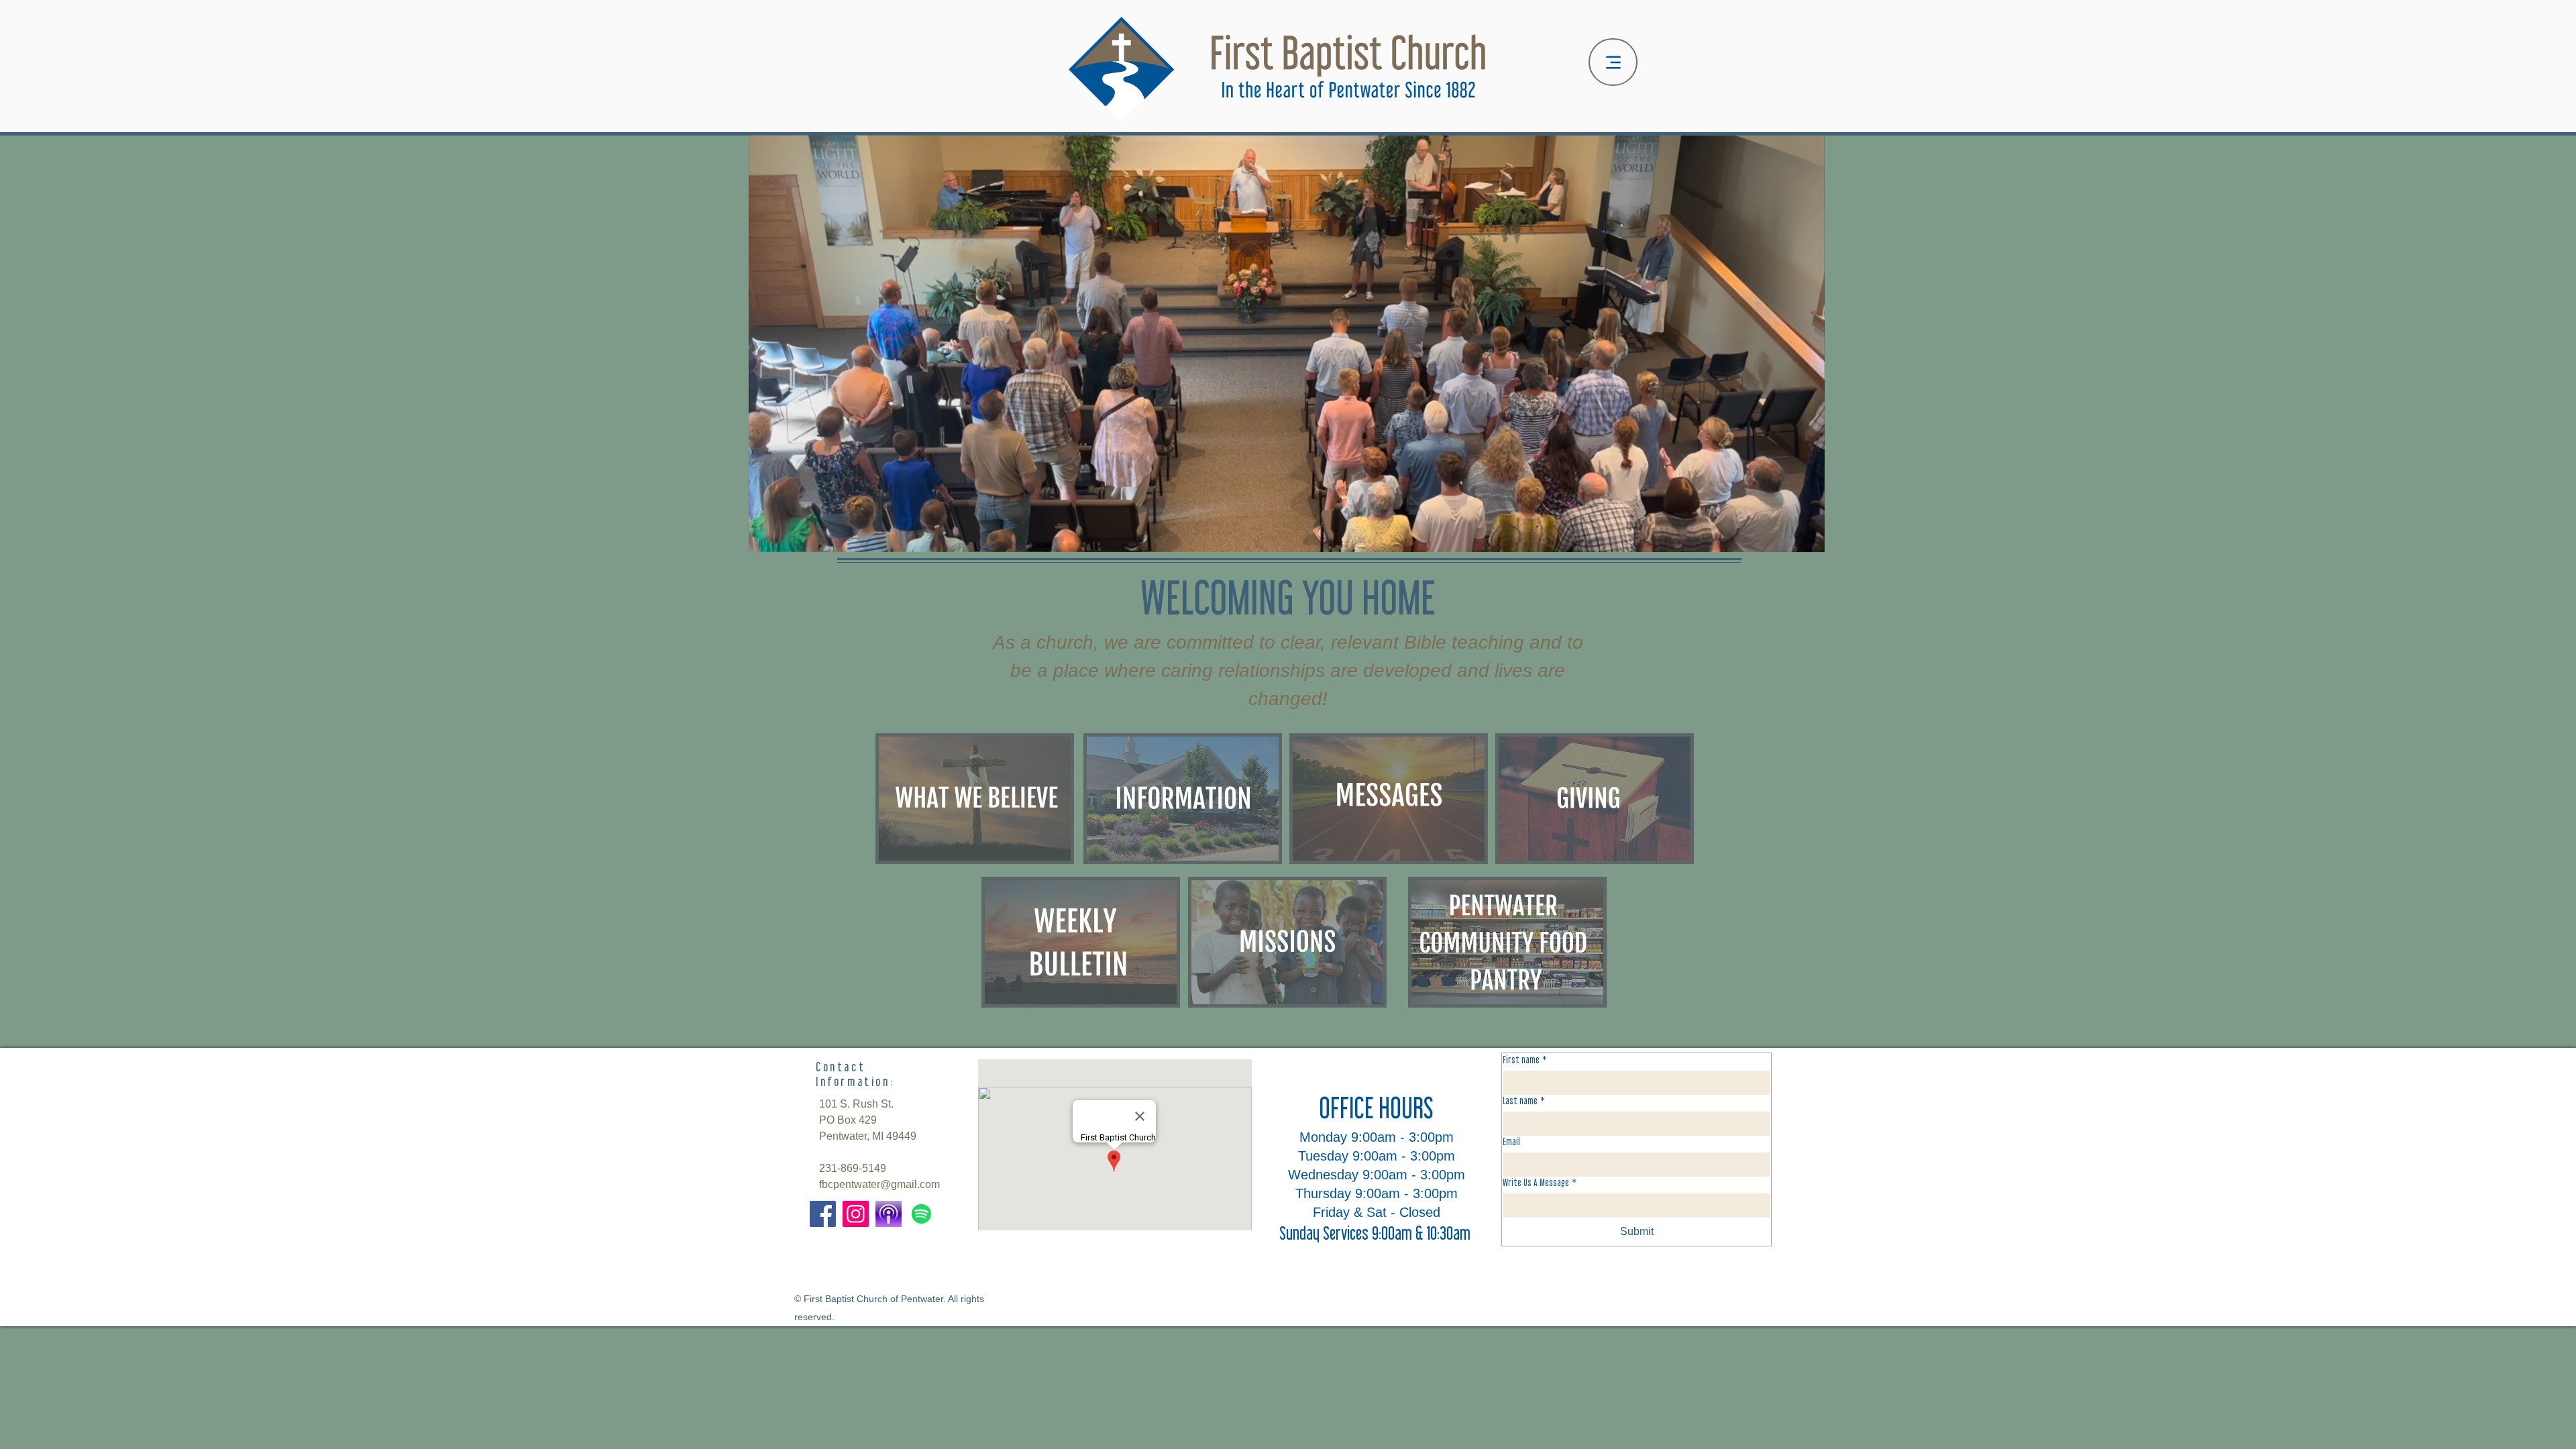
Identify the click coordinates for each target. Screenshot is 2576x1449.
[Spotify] (921, 1214)
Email (1511, 1141)
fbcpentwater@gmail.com (879, 1184)
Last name (1524, 1101)
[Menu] (1613, 62)
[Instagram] (856, 1214)
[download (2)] (889, 1214)
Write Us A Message (1540, 1182)
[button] (1808, 537)
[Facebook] (823, 1214)
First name (1525, 1060)
